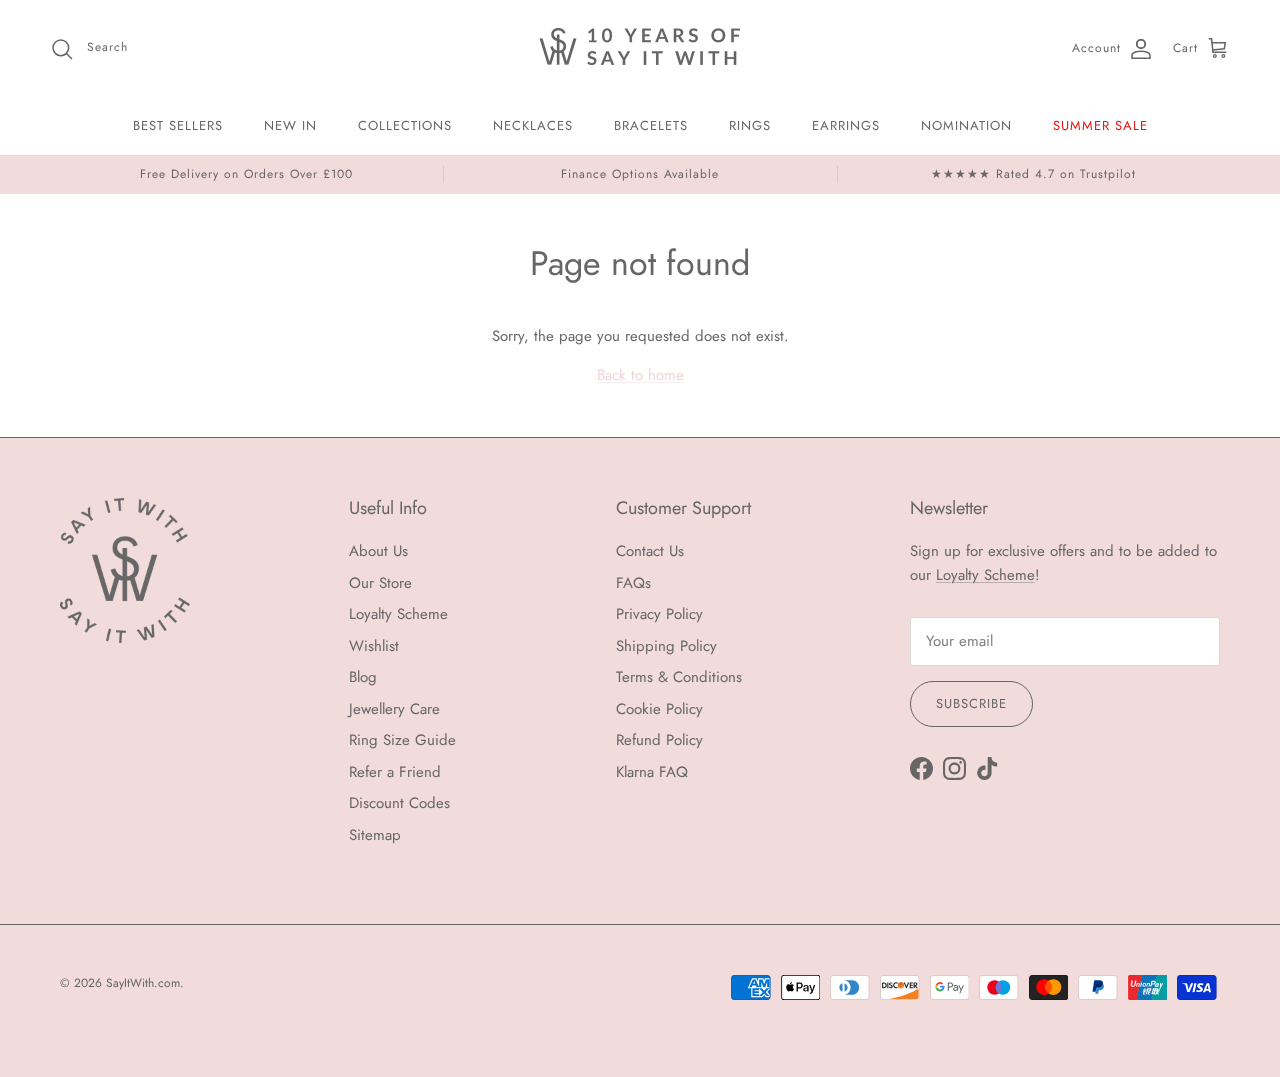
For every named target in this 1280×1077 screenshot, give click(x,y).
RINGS (750, 125)
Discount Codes (399, 803)
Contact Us (650, 551)
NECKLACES (533, 125)
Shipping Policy (666, 646)
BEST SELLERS (178, 125)
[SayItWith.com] (640, 48)
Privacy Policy (659, 614)
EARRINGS (846, 125)
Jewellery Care (394, 709)
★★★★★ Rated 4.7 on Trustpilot (1033, 174)
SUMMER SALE (1100, 125)
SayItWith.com (143, 983)
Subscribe (971, 703)
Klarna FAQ (652, 772)
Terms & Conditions (679, 677)
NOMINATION (966, 125)
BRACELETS (651, 125)
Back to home (640, 375)
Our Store (380, 583)
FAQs (633, 583)
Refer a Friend (395, 772)
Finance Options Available (640, 174)
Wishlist (374, 646)
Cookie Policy (659, 709)
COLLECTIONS (405, 125)
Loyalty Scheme (398, 614)
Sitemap (375, 835)
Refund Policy (659, 740)
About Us (378, 551)
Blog (363, 677)
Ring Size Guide (402, 740)
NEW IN (290, 125)
